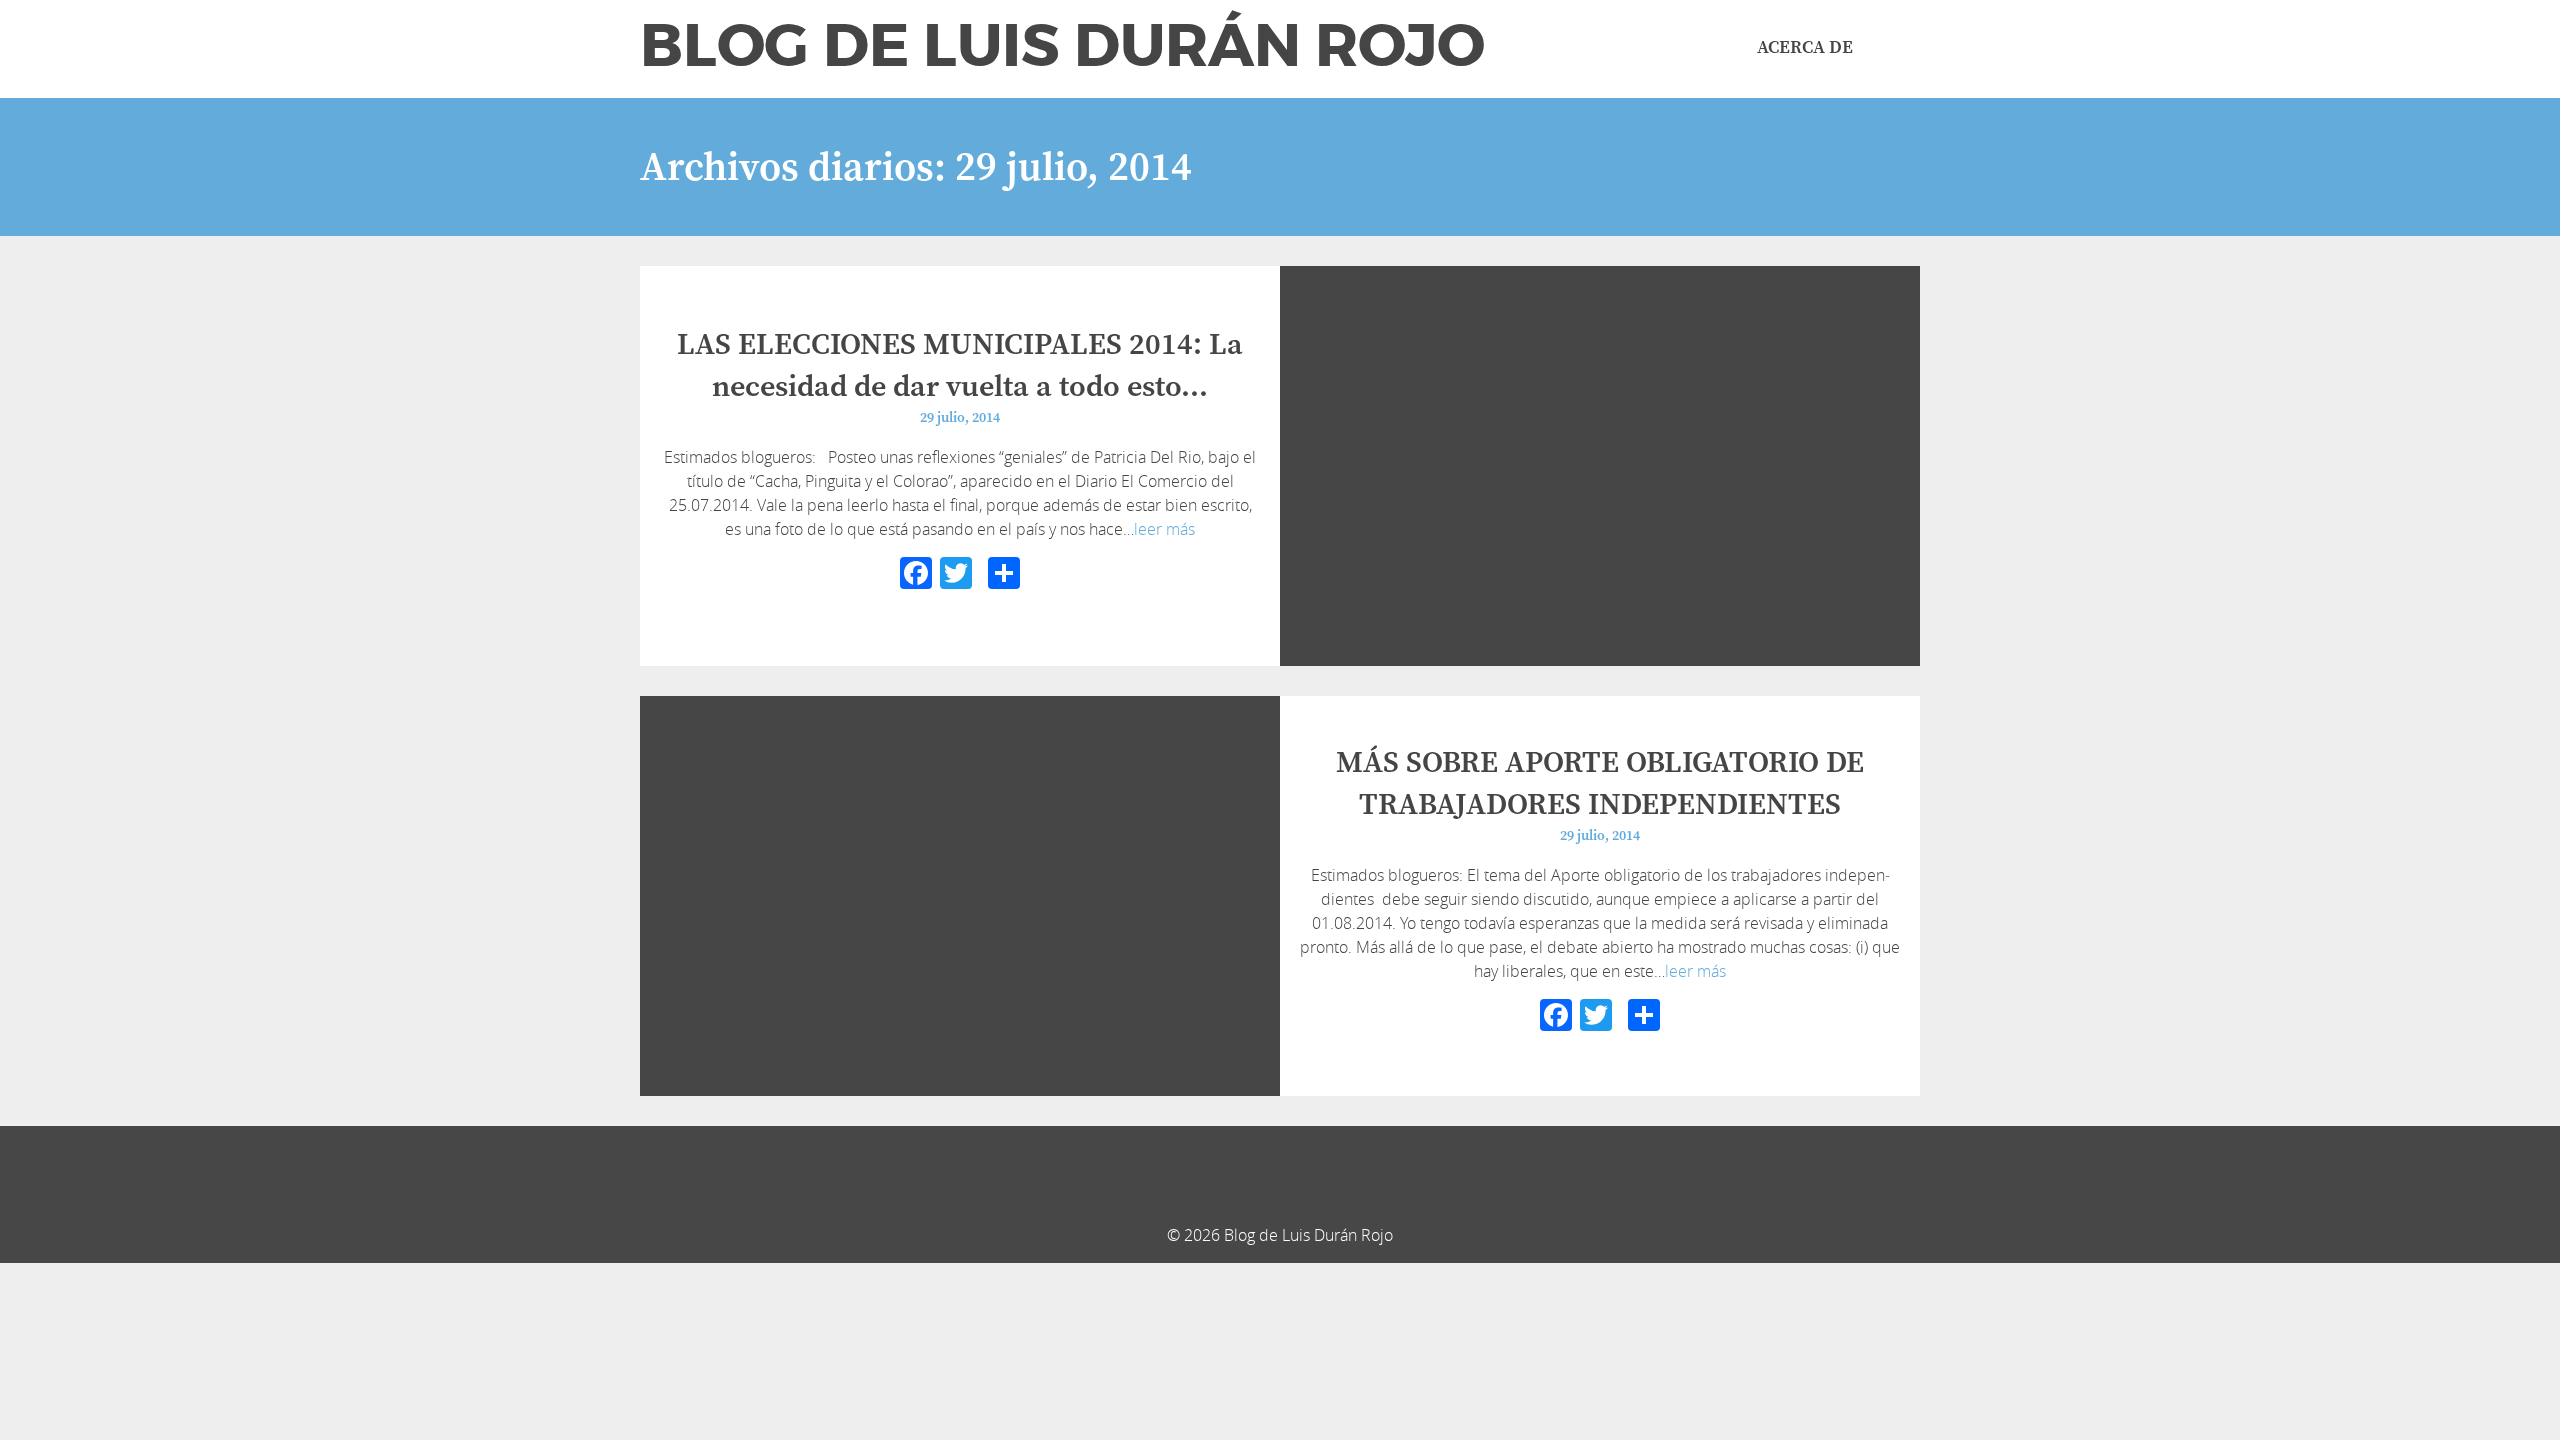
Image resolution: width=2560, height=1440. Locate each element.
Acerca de (1805, 47)
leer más (1164, 529)
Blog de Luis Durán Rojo (1062, 46)
